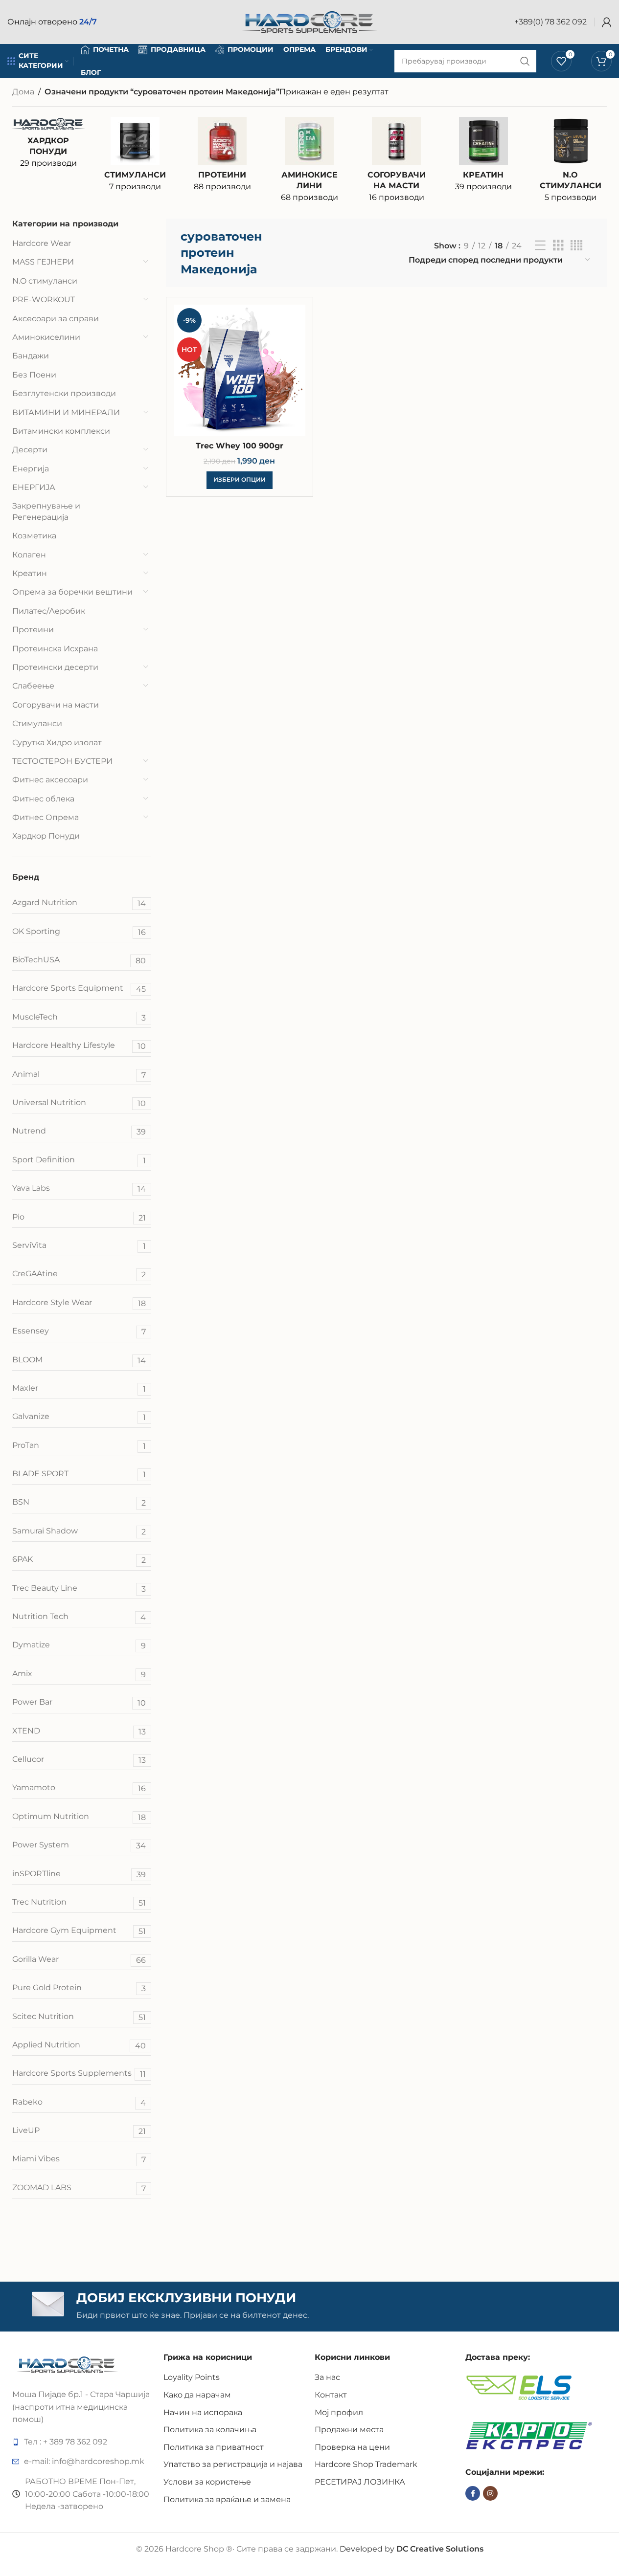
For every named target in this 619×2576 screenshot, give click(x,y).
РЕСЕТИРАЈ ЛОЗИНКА (360, 2482)
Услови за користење (207, 2482)
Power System (79, 1845)
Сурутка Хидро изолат (57, 743)
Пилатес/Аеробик (49, 611)
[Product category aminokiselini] (309, 163)
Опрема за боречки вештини (72, 592)
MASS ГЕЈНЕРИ (43, 262)
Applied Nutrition (79, 2045)
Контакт (331, 2395)
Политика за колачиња (210, 2430)
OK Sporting (79, 932)
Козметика (34, 536)
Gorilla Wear (79, 1960)
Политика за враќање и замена (227, 2499)
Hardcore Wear (42, 243)
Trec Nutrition (79, 1902)
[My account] (607, 22)
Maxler (79, 1388)
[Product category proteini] (222, 157)
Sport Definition (79, 1160)
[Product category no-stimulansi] (571, 163)
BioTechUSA (79, 960)
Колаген (29, 555)
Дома (23, 92)
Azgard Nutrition (79, 903)
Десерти (30, 450)
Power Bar (79, 1702)
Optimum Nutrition (79, 1817)
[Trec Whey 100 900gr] (240, 370)
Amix (79, 1674)
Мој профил (339, 2412)
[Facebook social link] (473, 2493)
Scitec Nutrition (79, 2017)
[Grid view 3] (558, 246)
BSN (79, 1502)
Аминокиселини (46, 337)
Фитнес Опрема (46, 817)
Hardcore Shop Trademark (366, 2464)
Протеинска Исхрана (55, 649)
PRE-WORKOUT (44, 300)
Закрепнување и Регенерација (46, 511)
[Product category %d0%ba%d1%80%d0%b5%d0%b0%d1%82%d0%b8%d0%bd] (483, 157)
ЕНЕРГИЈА (34, 487)
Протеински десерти (55, 667)
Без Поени (34, 375)
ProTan (79, 1446)
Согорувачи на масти (56, 705)
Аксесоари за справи (56, 319)
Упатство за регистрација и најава (233, 2464)
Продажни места (349, 2430)
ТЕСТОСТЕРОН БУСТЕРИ (62, 761)
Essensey (79, 1331)
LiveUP (79, 2131)
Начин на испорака (203, 2412)
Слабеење (33, 686)
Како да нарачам (197, 2395)
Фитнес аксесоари (50, 780)
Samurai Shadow (79, 1531)
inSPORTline (79, 1874)
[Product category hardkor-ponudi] (48, 146)
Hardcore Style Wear (79, 1303)
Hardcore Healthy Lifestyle (79, 1046)
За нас (327, 2377)
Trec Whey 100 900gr (240, 446)
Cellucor (79, 1760)
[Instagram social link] (490, 2493)
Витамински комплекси (61, 431)
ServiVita (79, 1246)
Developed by (412, 2549)
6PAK (79, 1560)
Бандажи (31, 356)
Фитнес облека (43, 799)
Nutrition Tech (79, 1617)
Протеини (33, 630)
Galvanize (79, 1417)
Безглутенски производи (64, 393)
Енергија (31, 469)
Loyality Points (192, 2377)
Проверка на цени (352, 2447)
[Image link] (67, 2364)
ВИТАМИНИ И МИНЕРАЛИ (66, 412)
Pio (79, 1217)
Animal (79, 1075)
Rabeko (79, 2102)
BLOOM (79, 1360)
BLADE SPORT (79, 1474)
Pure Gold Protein (79, 1988)
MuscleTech (79, 1017)
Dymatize (79, 1645)
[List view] (540, 246)
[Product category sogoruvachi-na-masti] (396, 163)
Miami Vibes (79, 2159)
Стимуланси (37, 723)
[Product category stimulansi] (136, 157)
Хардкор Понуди (46, 836)
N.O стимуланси (45, 281)
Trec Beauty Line (79, 1588)
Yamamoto (79, 1788)
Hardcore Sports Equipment (79, 988)
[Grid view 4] (576, 246)
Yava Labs (79, 1188)
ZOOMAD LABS (79, 2188)
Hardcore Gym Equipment (79, 1931)
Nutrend (79, 1131)
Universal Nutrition (79, 1103)
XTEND (79, 1731)
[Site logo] (310, 21)
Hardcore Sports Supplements (79, 2074)
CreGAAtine (79, 1274)
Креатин (30, 573)
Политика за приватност (214, 2447)
